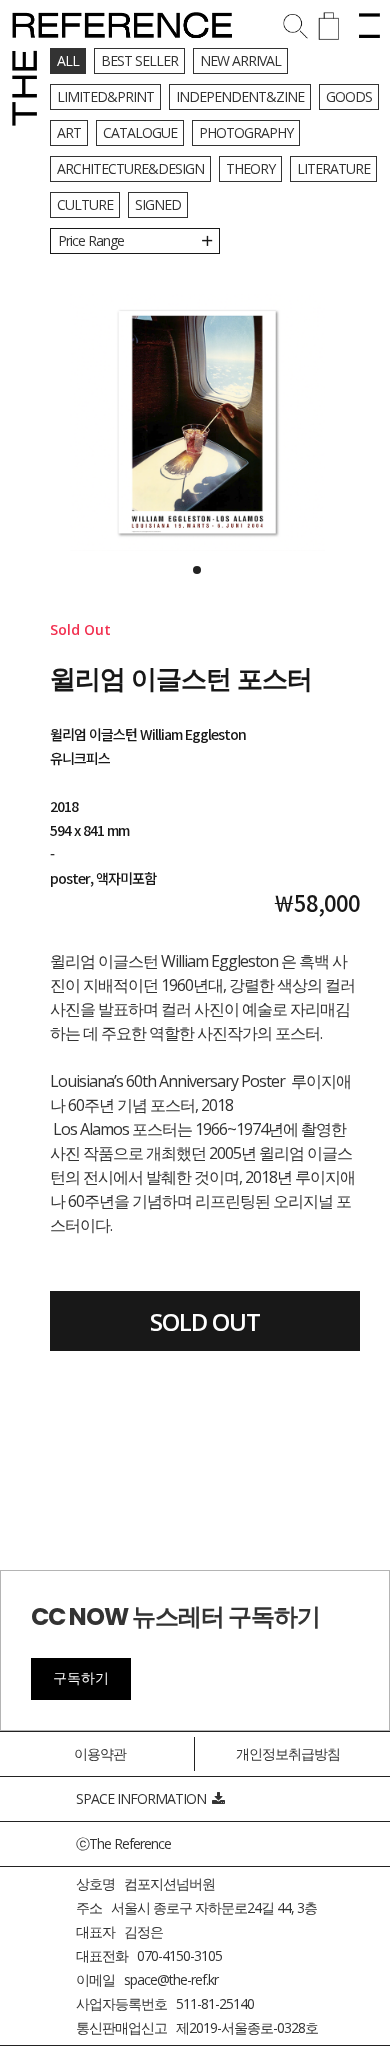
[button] (197, 570)
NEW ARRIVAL (240, 60)
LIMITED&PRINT (105, 96)
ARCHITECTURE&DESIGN (130, 168)
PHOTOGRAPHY (246, 132)
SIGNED (158, 204)
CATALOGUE (140, 132)
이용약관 (100, 1753)
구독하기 (81, 1678)
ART (69, 132)
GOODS (349, 96)
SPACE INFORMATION (144, 1798)
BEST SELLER (139, 60)
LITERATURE (333, 168)
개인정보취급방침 (288, 1753)
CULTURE (85, 204)
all (68, 60)
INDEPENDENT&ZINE (240, 96)
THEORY (250, 168)
